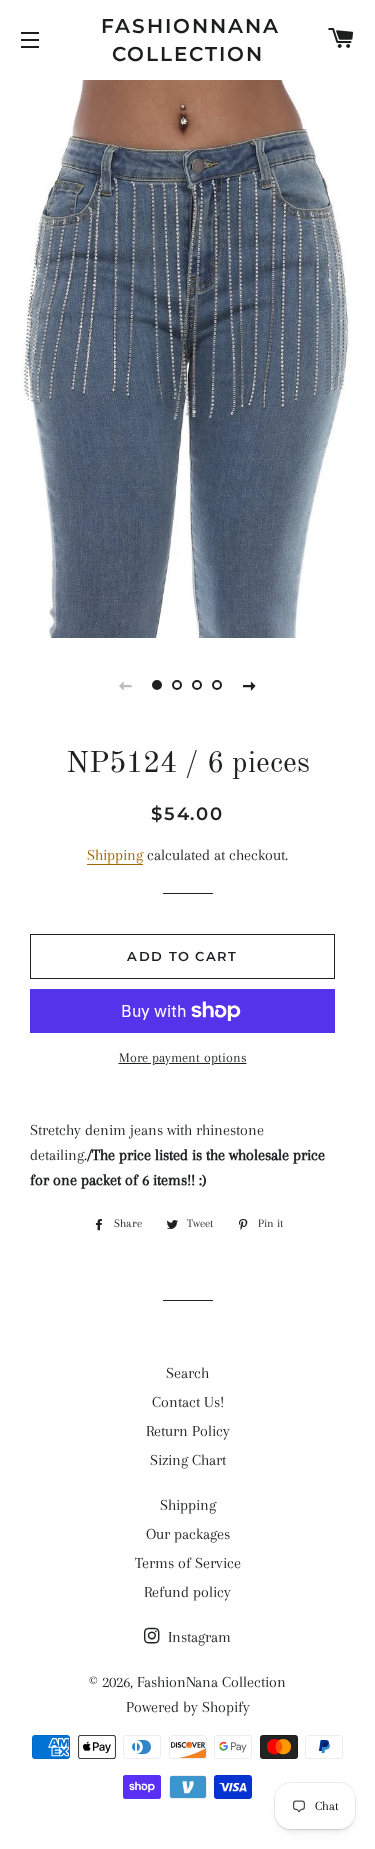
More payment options (183, 1057)
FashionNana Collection (187, 40)
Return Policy (188, 1431)
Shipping (115, 855)
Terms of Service (188, 1563)
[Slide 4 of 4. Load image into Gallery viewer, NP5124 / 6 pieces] (218, 685)
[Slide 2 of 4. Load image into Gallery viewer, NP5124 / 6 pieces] (178, 685)
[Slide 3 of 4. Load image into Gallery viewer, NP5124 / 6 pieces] (198, 685)
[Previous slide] (126, 685)
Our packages (188, 1534)
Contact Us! (188, 1402)
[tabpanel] (187, 356)
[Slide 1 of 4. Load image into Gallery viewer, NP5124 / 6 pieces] (158, 685)
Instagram (197, 1637)
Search (187, 1373)
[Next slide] (250, 685)
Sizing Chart (188, 1460)
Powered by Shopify (188, 1707)
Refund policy (187, 1592)
